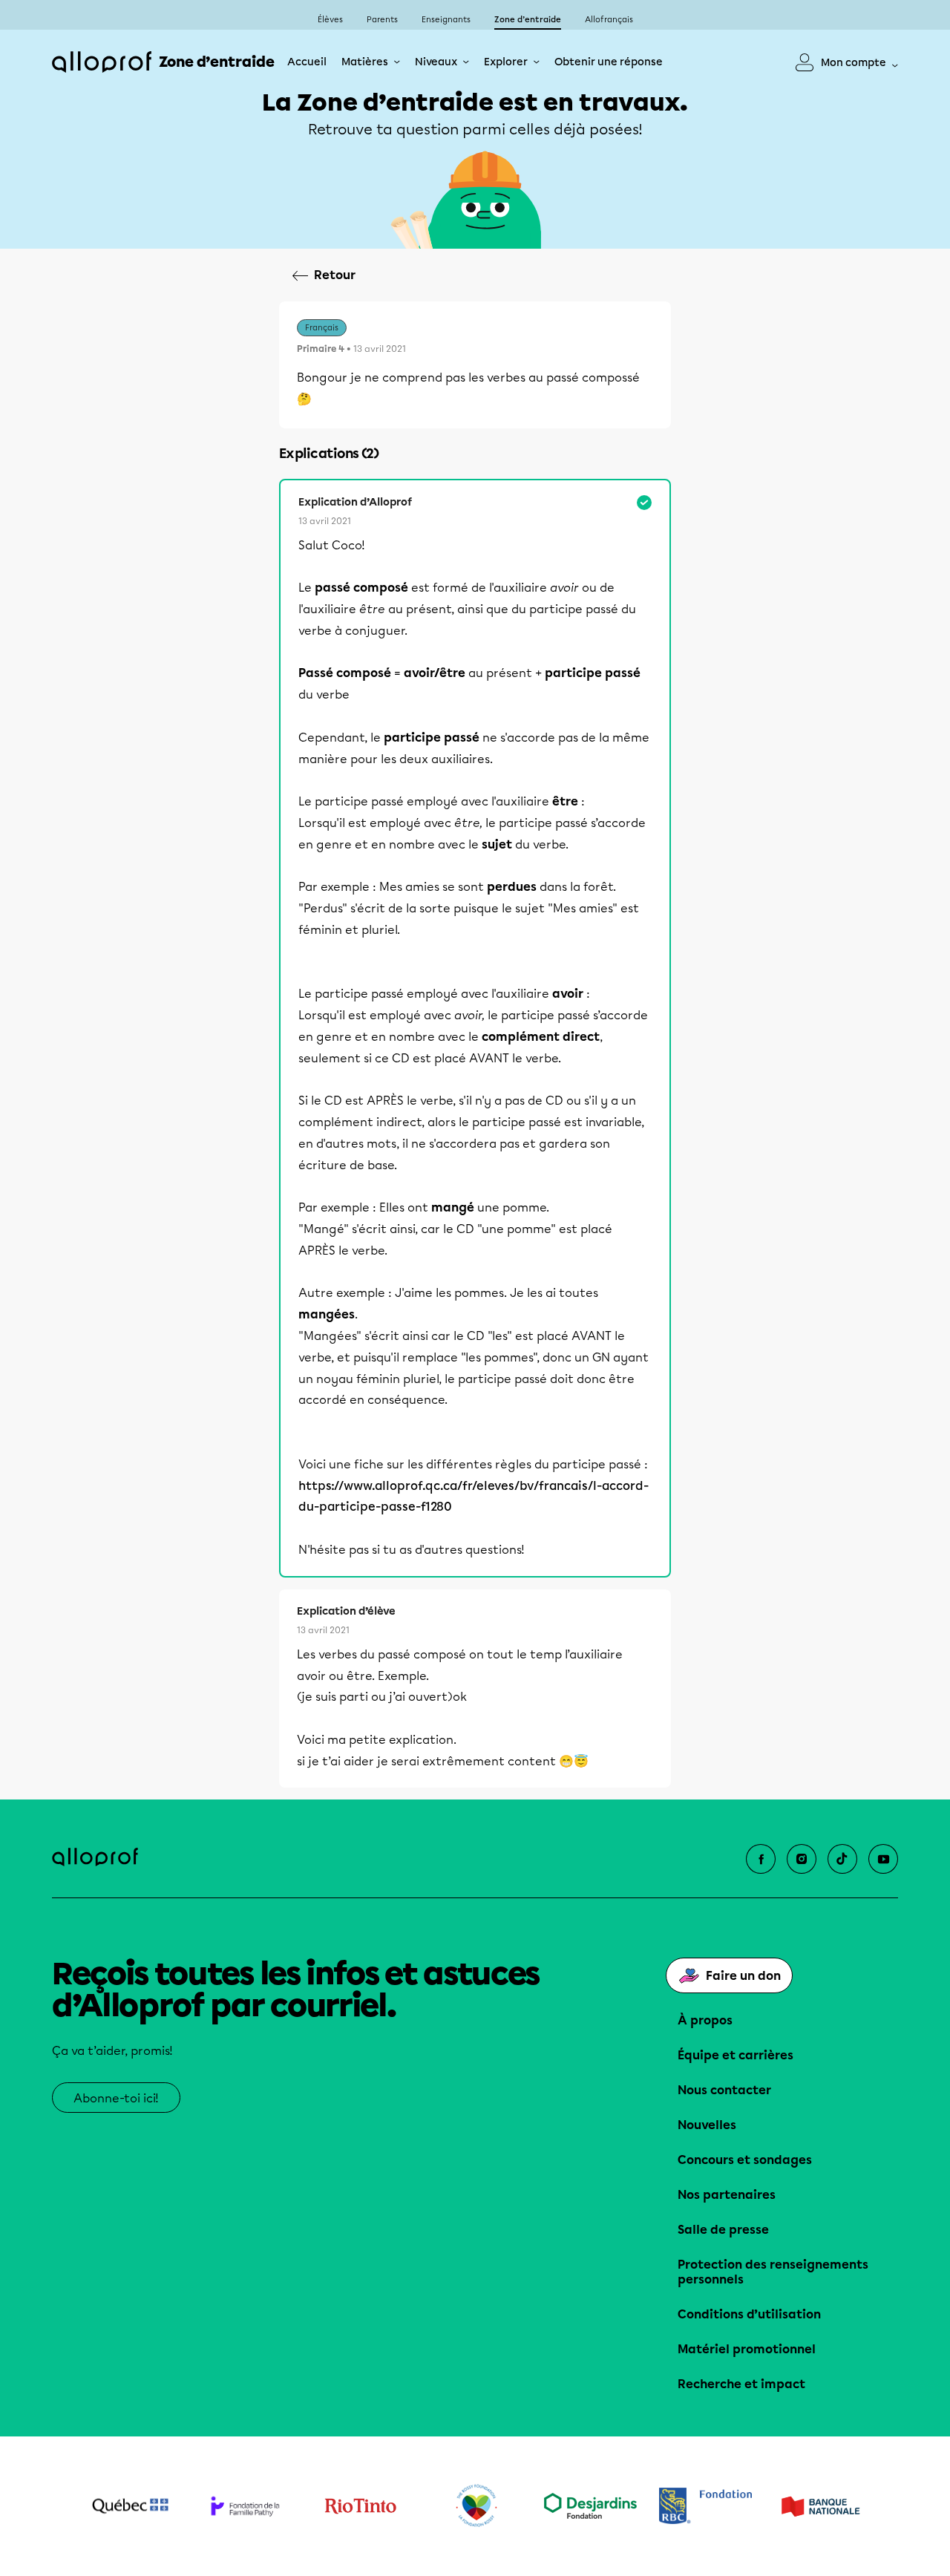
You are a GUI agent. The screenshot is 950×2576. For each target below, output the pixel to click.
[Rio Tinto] (360, 2506)
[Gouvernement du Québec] (130, 2506)
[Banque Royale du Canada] (705, 2506)
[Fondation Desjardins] (590, 2506)
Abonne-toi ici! (116, 2098)
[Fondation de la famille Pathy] (245, 2506)
